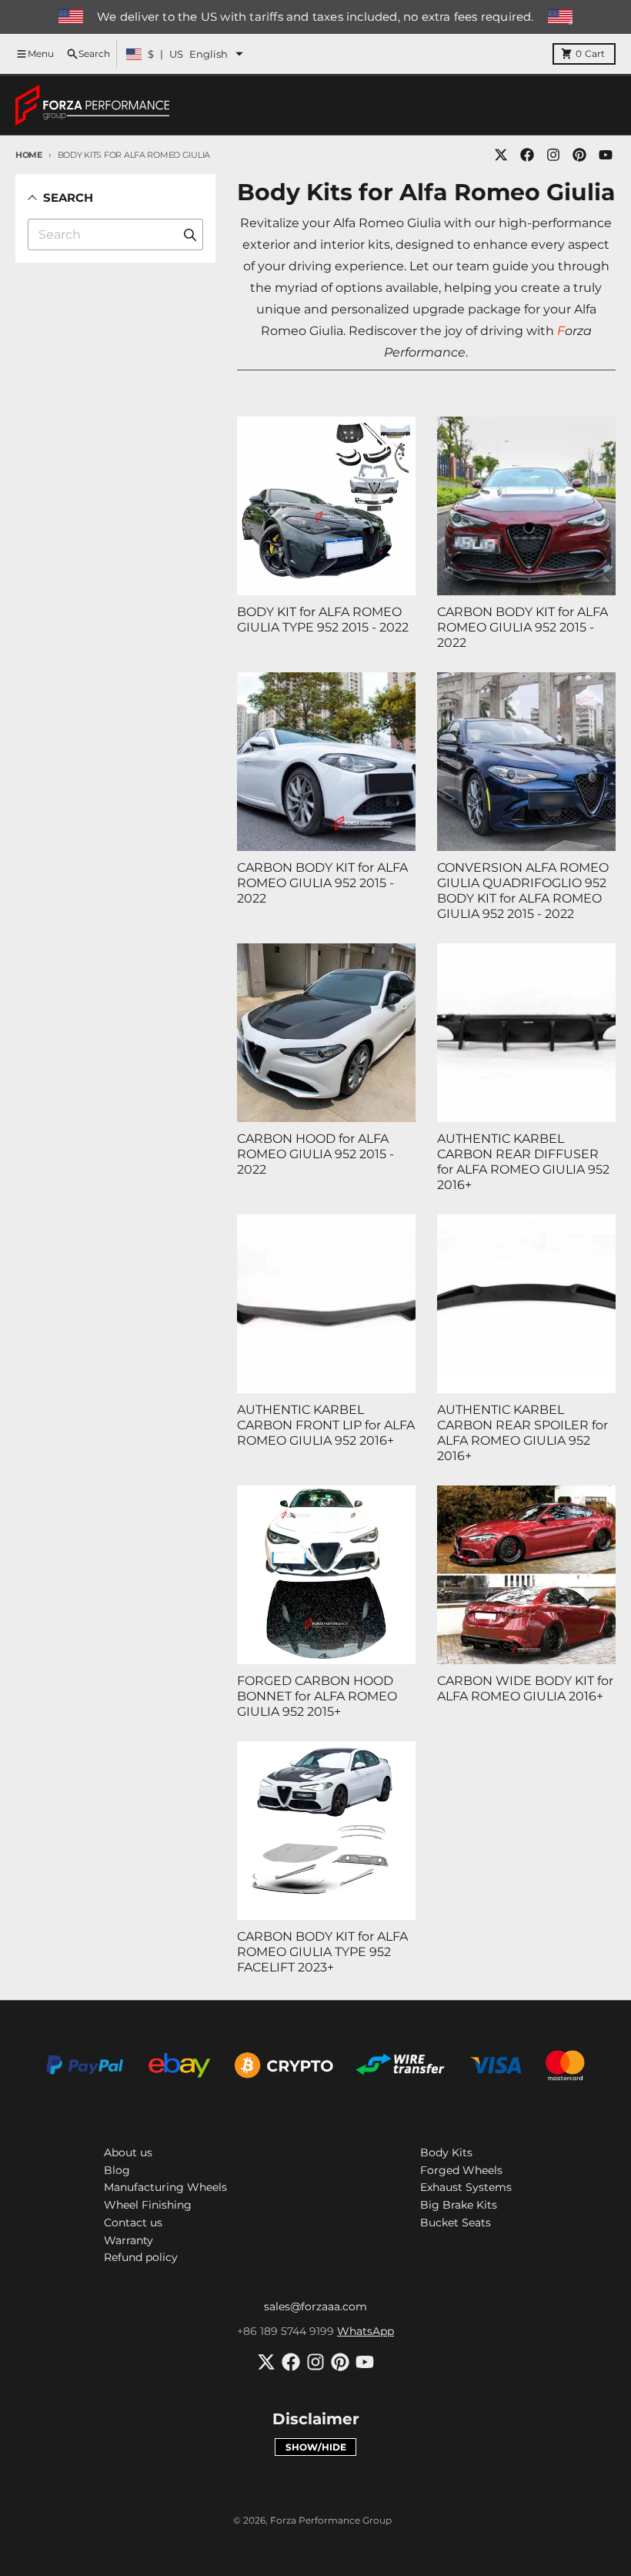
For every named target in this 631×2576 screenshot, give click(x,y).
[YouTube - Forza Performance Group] (606, 155)
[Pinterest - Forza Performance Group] (579, 155)
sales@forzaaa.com (315, 2306)
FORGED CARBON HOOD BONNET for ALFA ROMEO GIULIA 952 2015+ (317, 1696)
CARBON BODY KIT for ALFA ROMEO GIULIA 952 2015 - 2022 (522, 627)
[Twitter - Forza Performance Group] (501, 155)
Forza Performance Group (331, 2520)
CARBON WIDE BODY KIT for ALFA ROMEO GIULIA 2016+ (525, 1688)
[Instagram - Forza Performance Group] (553, 155)
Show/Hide (316, 2447)
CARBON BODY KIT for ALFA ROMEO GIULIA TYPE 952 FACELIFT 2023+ (322, 1952)
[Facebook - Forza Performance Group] (527, 155)
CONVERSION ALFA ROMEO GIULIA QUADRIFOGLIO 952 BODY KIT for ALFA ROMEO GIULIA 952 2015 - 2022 (523, 891)
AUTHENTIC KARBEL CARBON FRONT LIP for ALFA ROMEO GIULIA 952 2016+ (326, 1425)
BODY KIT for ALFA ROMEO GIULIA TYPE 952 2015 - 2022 (323, 620)
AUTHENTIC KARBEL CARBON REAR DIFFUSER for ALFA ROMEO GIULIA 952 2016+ (523, 1162)
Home (29, 155)
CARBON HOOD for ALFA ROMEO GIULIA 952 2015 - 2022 (315, 1154)
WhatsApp (366, 2331)
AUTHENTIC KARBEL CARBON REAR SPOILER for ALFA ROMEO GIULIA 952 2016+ (522, 1433)
